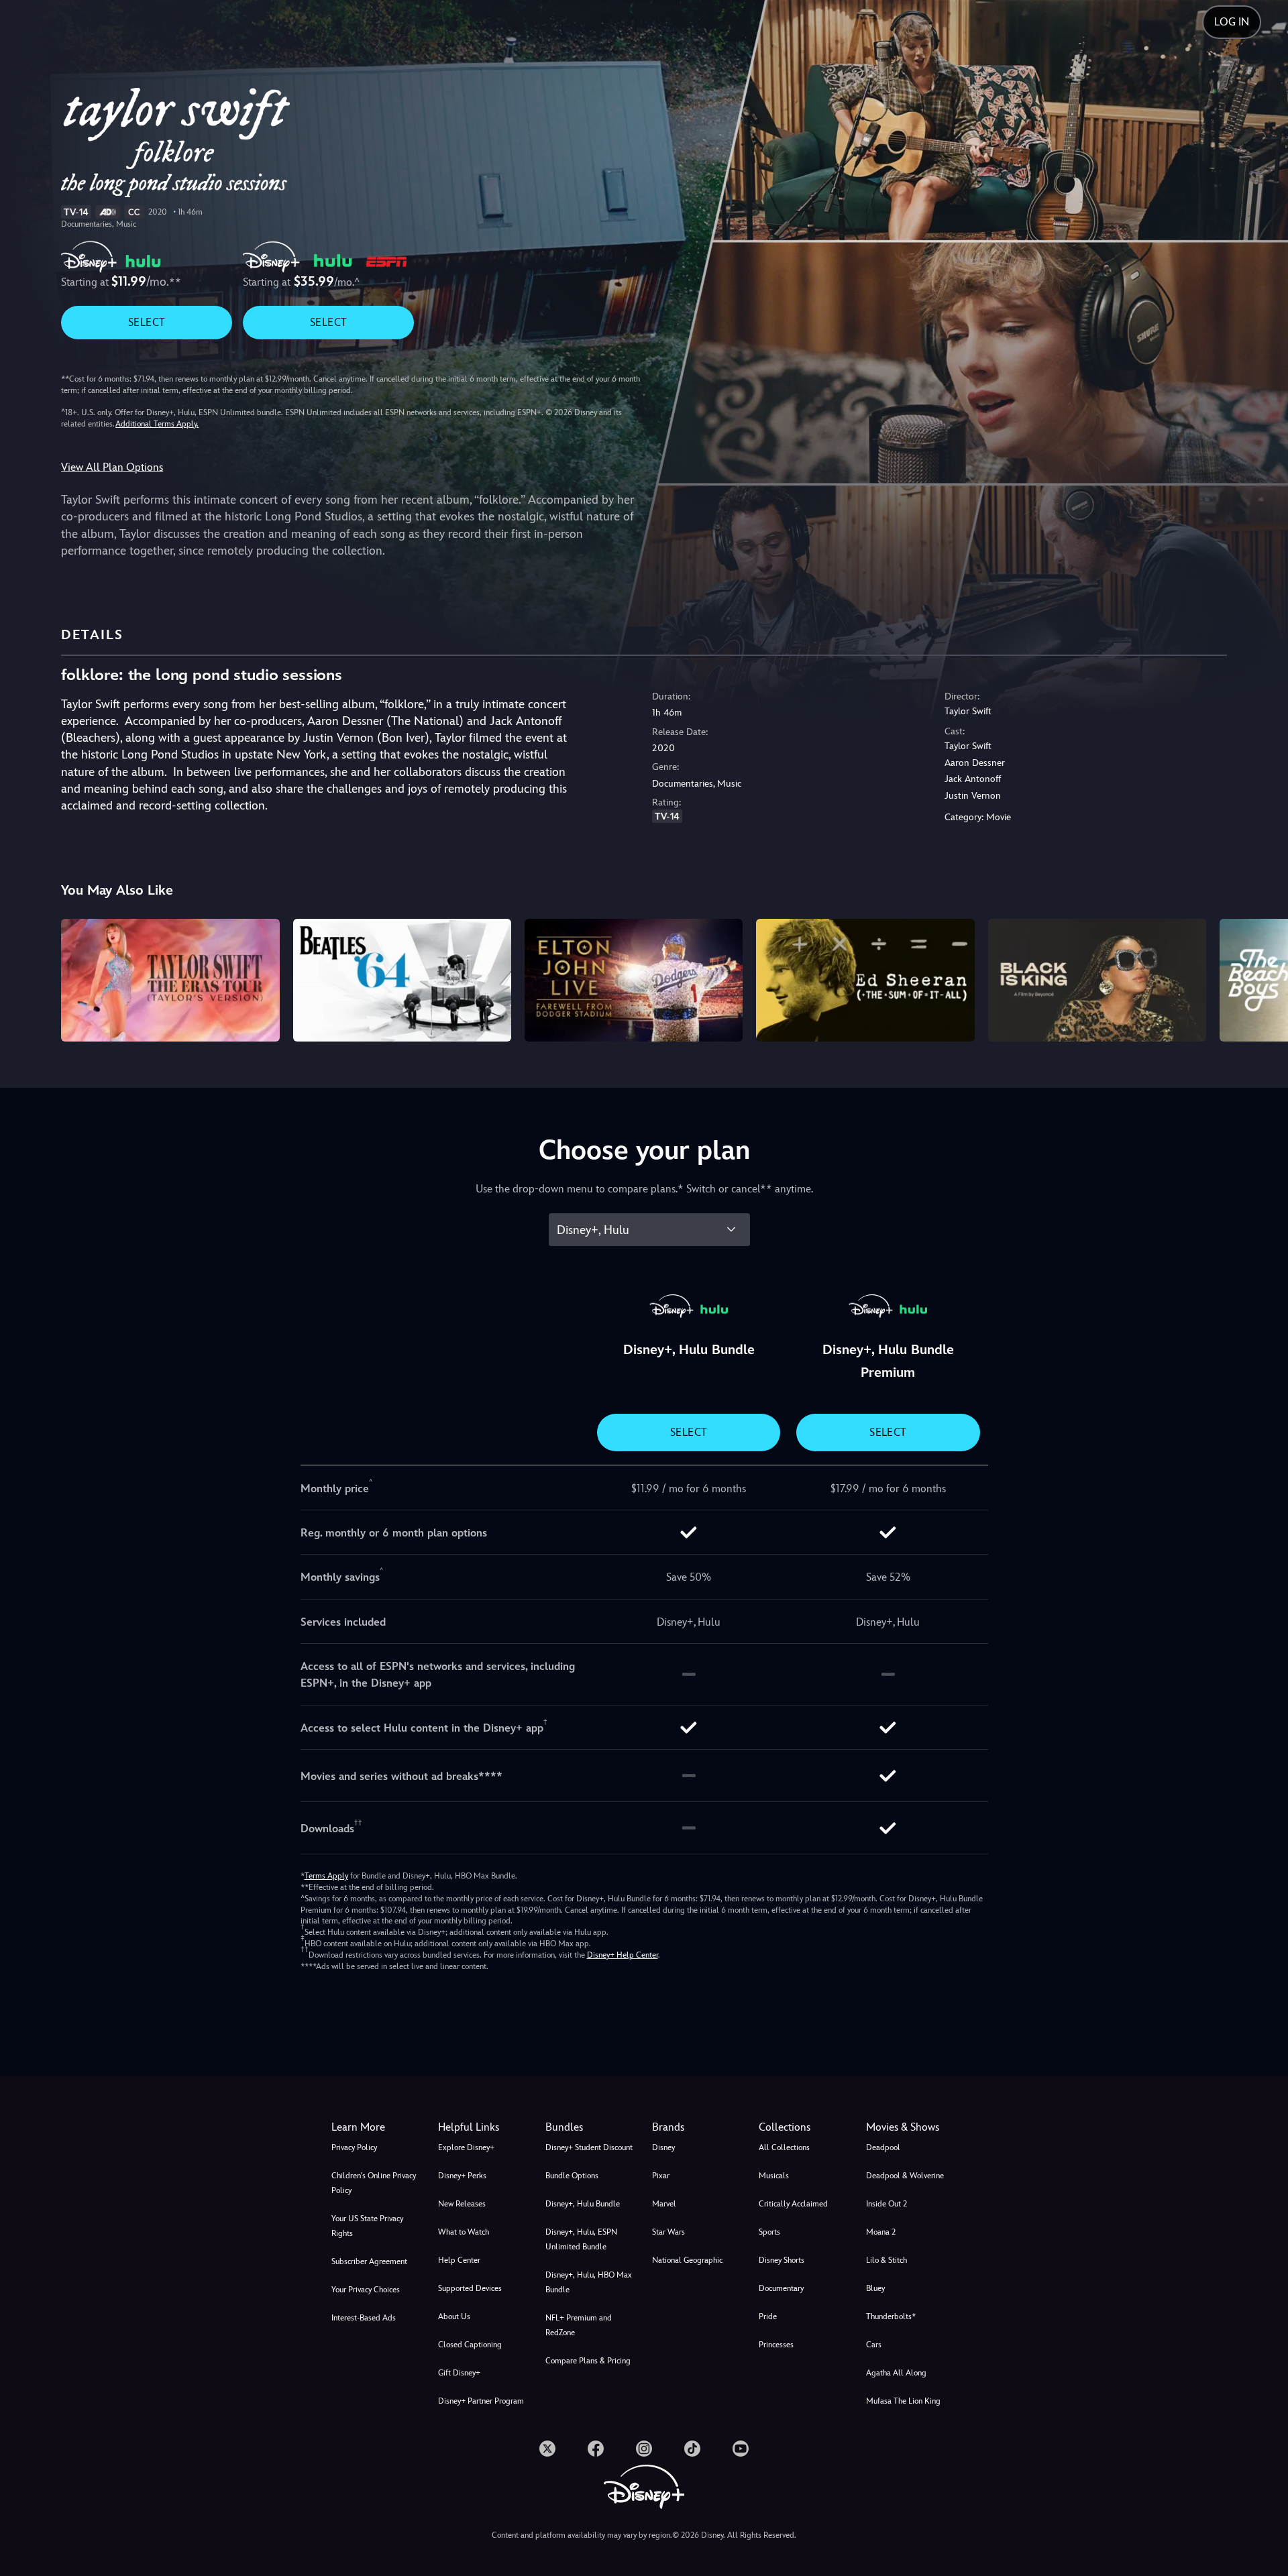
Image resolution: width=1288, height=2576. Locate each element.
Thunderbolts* (891, 2316)
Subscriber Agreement (369, 2261)
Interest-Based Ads (364, 2318)
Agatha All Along (896, 2373)
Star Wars (668, 2232)
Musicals (774, 2176)
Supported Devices (470, 2288)
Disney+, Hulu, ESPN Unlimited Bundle (581, 2239)
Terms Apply (326, 1876)
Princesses (776, 2345)
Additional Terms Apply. (157, 424)
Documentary (781, 2288)
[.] (547, 2449)
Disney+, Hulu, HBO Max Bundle (589, 2282)
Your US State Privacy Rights (367, 2226)
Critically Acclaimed (793, 2204)
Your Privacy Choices (366, 2290)
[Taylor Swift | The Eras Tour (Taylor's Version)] (170, 980)
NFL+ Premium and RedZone (579, 2325)
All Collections (784, 2147)
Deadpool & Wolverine (905, 2176)
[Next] (1262, 978)
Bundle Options (572, 2176)
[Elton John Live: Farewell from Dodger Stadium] (634, 980)
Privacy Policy (354, 2147)
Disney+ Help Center (623, 1955)
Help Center (459, 2260)
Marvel (664, 2204)
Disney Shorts (782, 2260)
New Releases (462, 2204)
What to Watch (464, 2232)
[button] (483, 2127)
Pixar (661, 2176)
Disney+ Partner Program (481, 2401)
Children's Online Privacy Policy (374, 2183)
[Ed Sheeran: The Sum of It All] (865, 980)
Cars (874, 2345)
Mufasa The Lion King (903, 2401)
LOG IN (1232, 22)
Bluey (875, 2288)
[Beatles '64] (402, 980)
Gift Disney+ (459, 2373)
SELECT (147, 322)
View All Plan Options (112, 467)
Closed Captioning (470, 2345)
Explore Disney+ (466, 2147)
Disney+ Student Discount (589, 2147)
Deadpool (883, 2147)
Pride (768, 2316)
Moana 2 (881, 2232)
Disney (663, 2147)
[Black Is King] (1097, 980)
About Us (454, 2316)
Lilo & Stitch (887, 2260)
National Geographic (687, 2260)
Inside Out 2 (887, 2204)
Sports (769, 2232)
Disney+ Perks (462, 2176)
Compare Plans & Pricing (588, 2361)
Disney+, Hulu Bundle (583, 2204)
